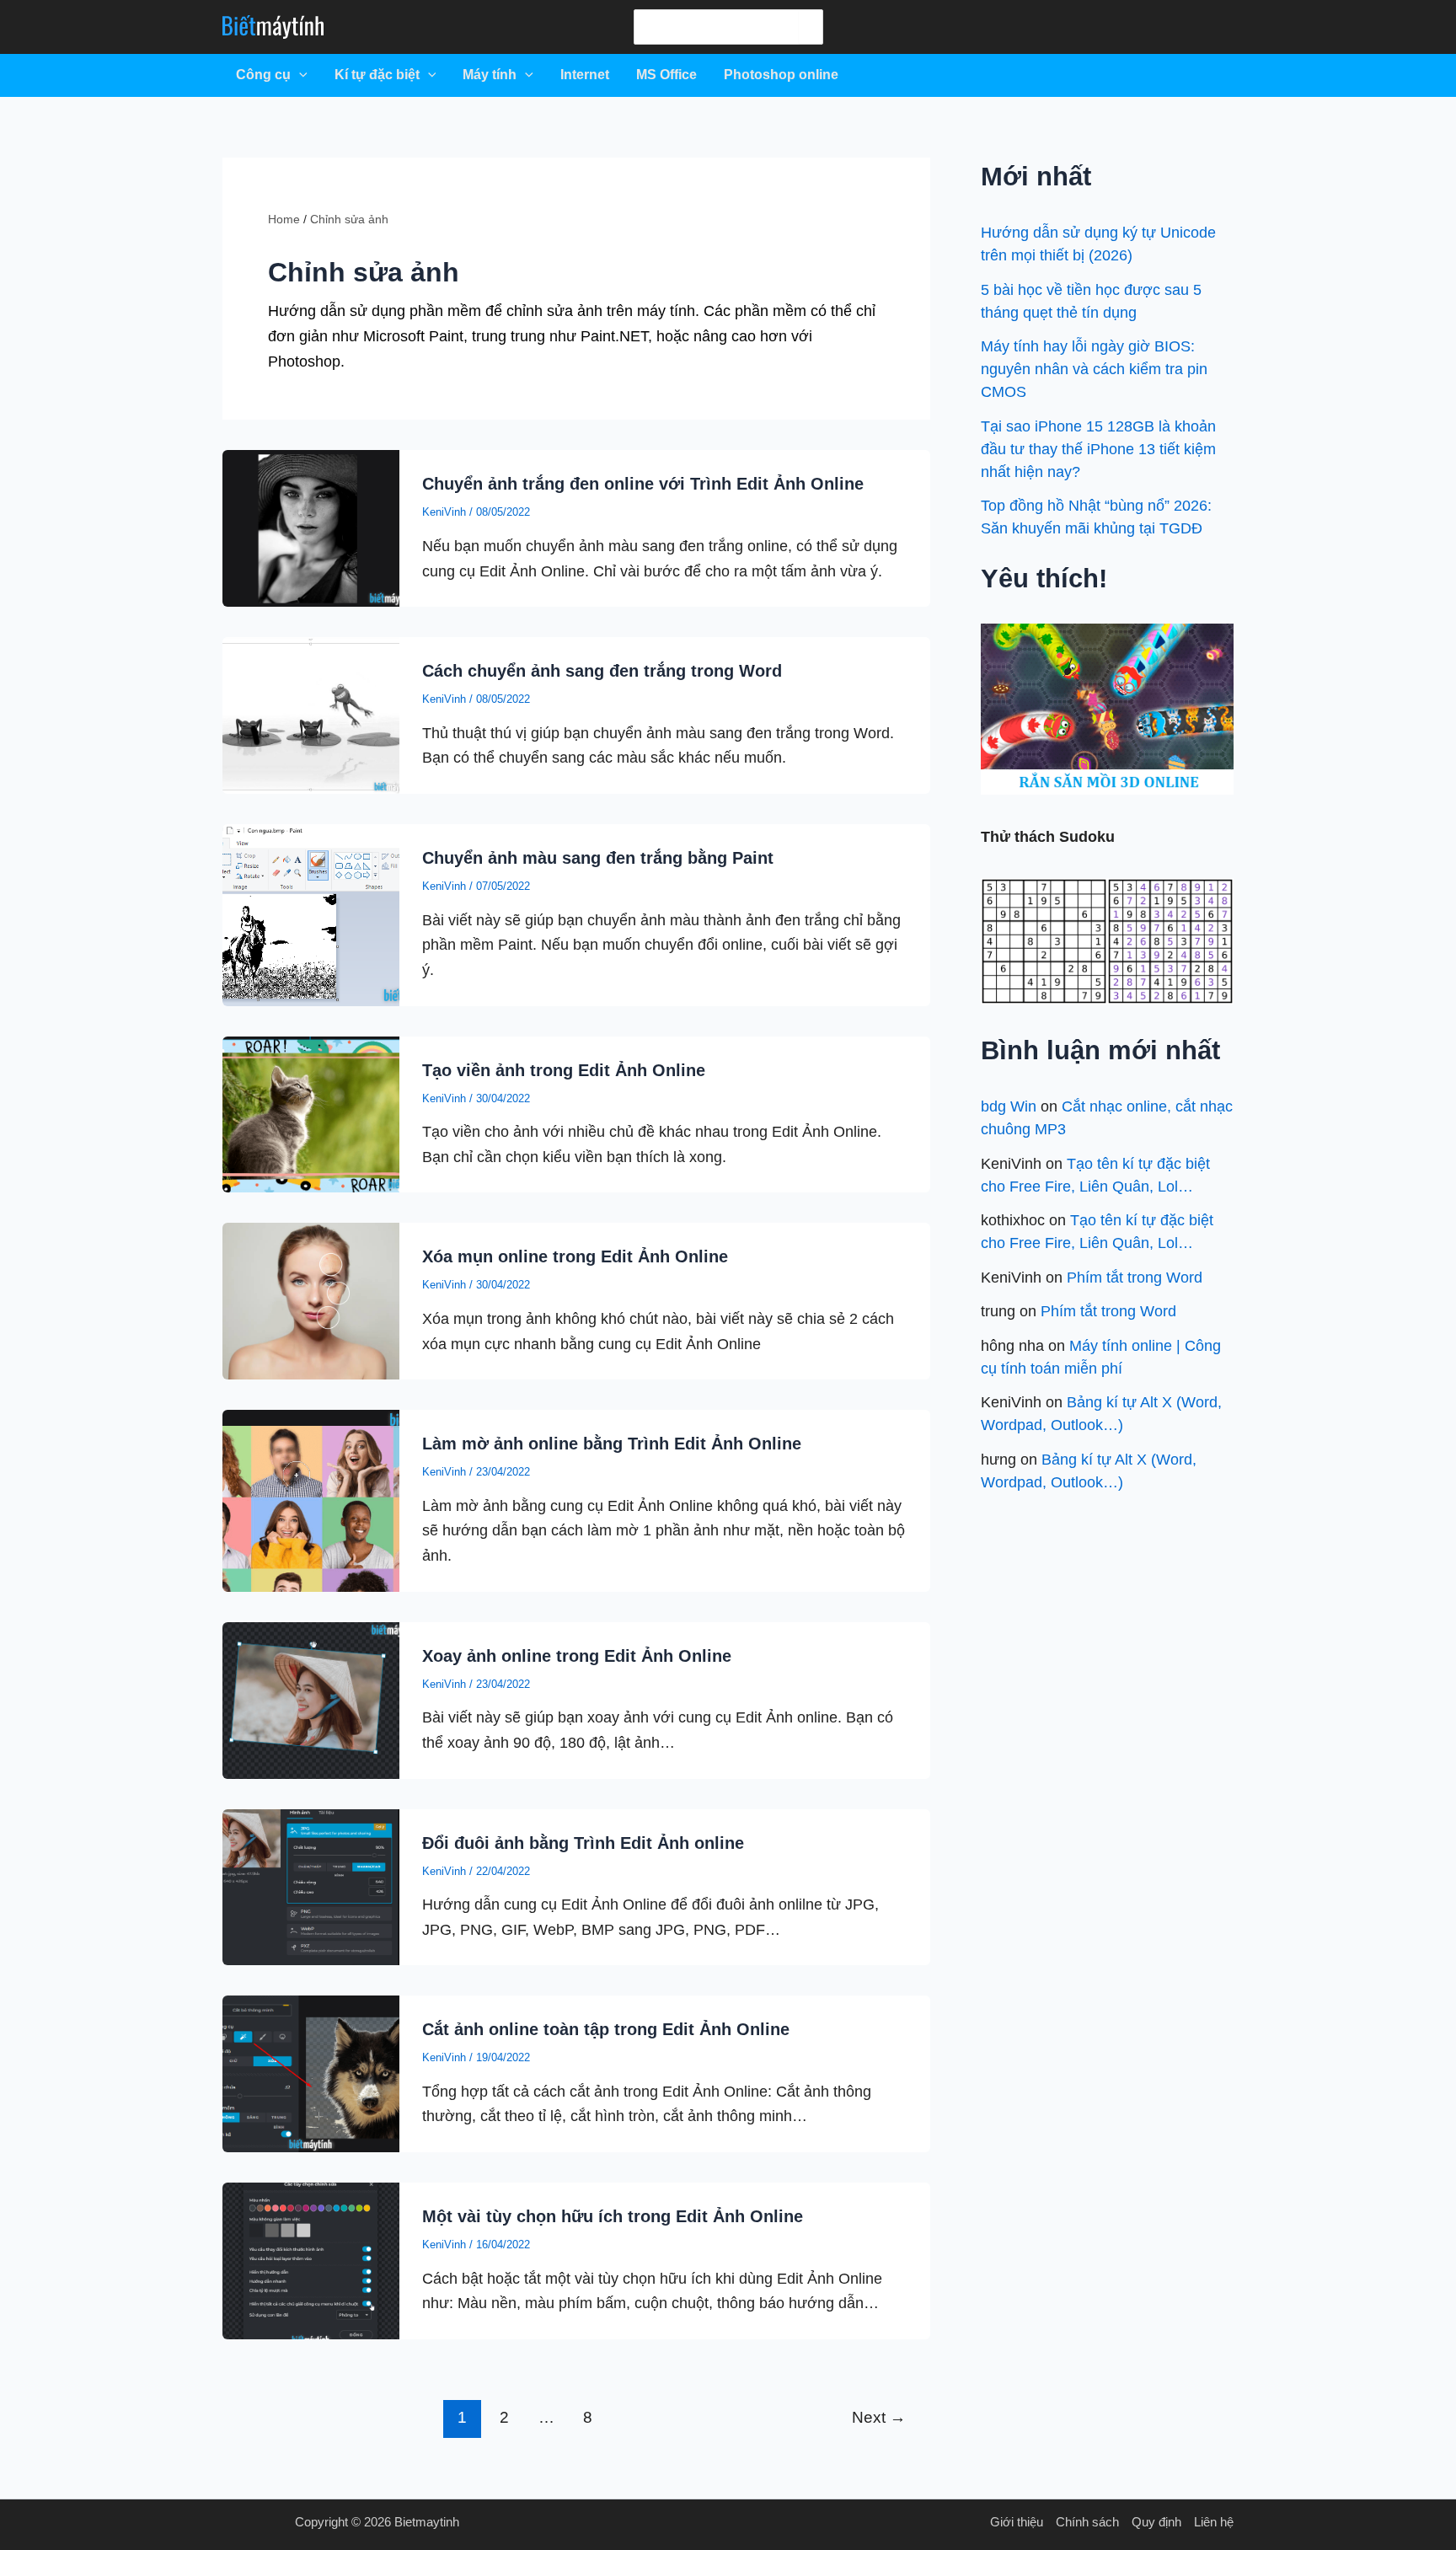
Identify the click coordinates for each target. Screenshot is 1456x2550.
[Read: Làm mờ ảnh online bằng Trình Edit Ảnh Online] (311, 1500)
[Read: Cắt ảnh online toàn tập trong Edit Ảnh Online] (311, 2073)
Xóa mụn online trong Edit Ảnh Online (575, 1256)
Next (879, 2417)
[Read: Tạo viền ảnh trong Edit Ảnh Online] (311, 1113)
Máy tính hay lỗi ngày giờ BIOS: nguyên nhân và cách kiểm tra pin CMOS (1094, 369)
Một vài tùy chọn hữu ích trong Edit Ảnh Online (613, 2216)
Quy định (1156, 2522)
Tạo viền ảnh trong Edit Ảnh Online (564, 1070)
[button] (299, 75)
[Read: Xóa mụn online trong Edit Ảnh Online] (311, 1300)
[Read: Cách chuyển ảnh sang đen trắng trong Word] (311, 715)
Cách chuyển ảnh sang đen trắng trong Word (602, 671)
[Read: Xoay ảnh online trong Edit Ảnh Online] (311, 1699)
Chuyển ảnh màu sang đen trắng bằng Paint (598, 858)
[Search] (810, 27)
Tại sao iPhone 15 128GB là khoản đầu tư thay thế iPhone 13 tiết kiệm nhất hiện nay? (1098, 449)
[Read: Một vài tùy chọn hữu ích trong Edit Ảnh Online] (311, 2260)
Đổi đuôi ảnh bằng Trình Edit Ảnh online (583, 1843)
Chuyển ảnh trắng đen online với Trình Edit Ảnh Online (643, 484)
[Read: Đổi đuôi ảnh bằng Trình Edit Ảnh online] (311, 1886)
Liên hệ (1214, 2522)
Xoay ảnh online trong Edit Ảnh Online (577, 1656)
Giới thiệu (1017, 2522)
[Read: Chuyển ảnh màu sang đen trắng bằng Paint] (311, 914)
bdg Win (1009, 1106)
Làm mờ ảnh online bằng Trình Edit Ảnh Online (612, 1444)
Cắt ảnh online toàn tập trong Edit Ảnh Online (606, 2029)
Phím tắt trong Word (1135, 1278)
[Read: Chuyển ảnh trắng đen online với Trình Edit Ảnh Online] (311, 528)
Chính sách (1087, 2522)
